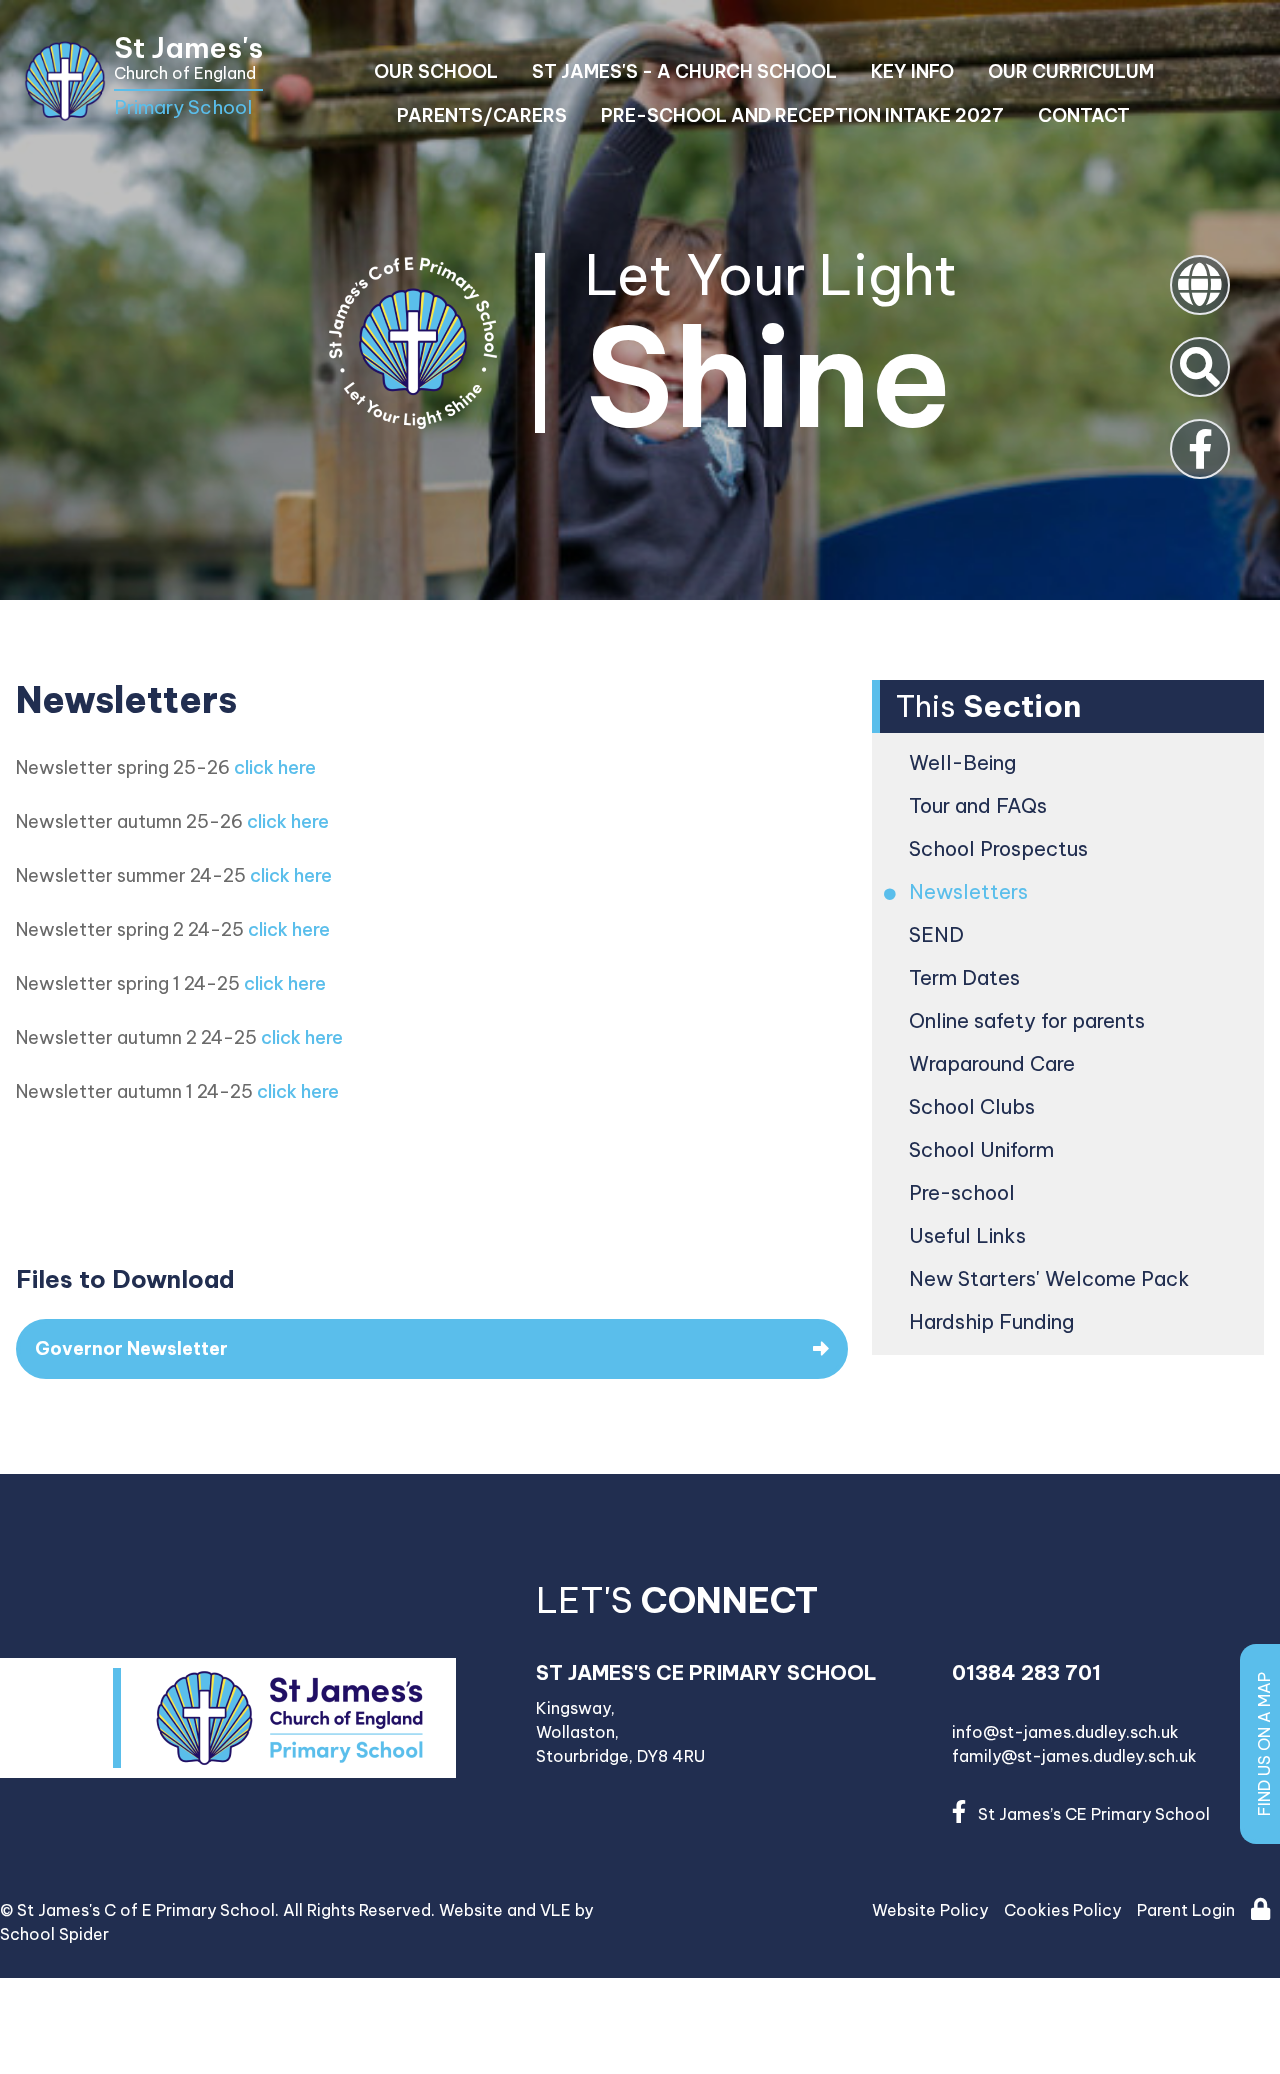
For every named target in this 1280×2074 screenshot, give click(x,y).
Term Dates (966, 977)
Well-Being (964, 762)
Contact (1084, 115)
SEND (938, 934)
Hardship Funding (993, 1321)
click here (275, 767)
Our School (436, 71)
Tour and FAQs (979, 805)
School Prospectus (1000, 848)
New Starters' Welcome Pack (1051, 1278)
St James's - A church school (684, 71)
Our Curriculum (1071, 71)
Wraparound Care (993, 1063)
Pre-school (963, 1192)
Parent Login (1186, 1910)
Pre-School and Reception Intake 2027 (802, 115)
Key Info (912, 71)
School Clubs (973, 1106)
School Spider (54, 1934)
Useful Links (969, 1235)
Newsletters (970, 891)
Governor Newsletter (131, 1348)
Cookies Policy (1062, 1910)
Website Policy (930, 1910)
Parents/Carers (482, 115)
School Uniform (983, 1149)
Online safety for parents (1028, 1020)
